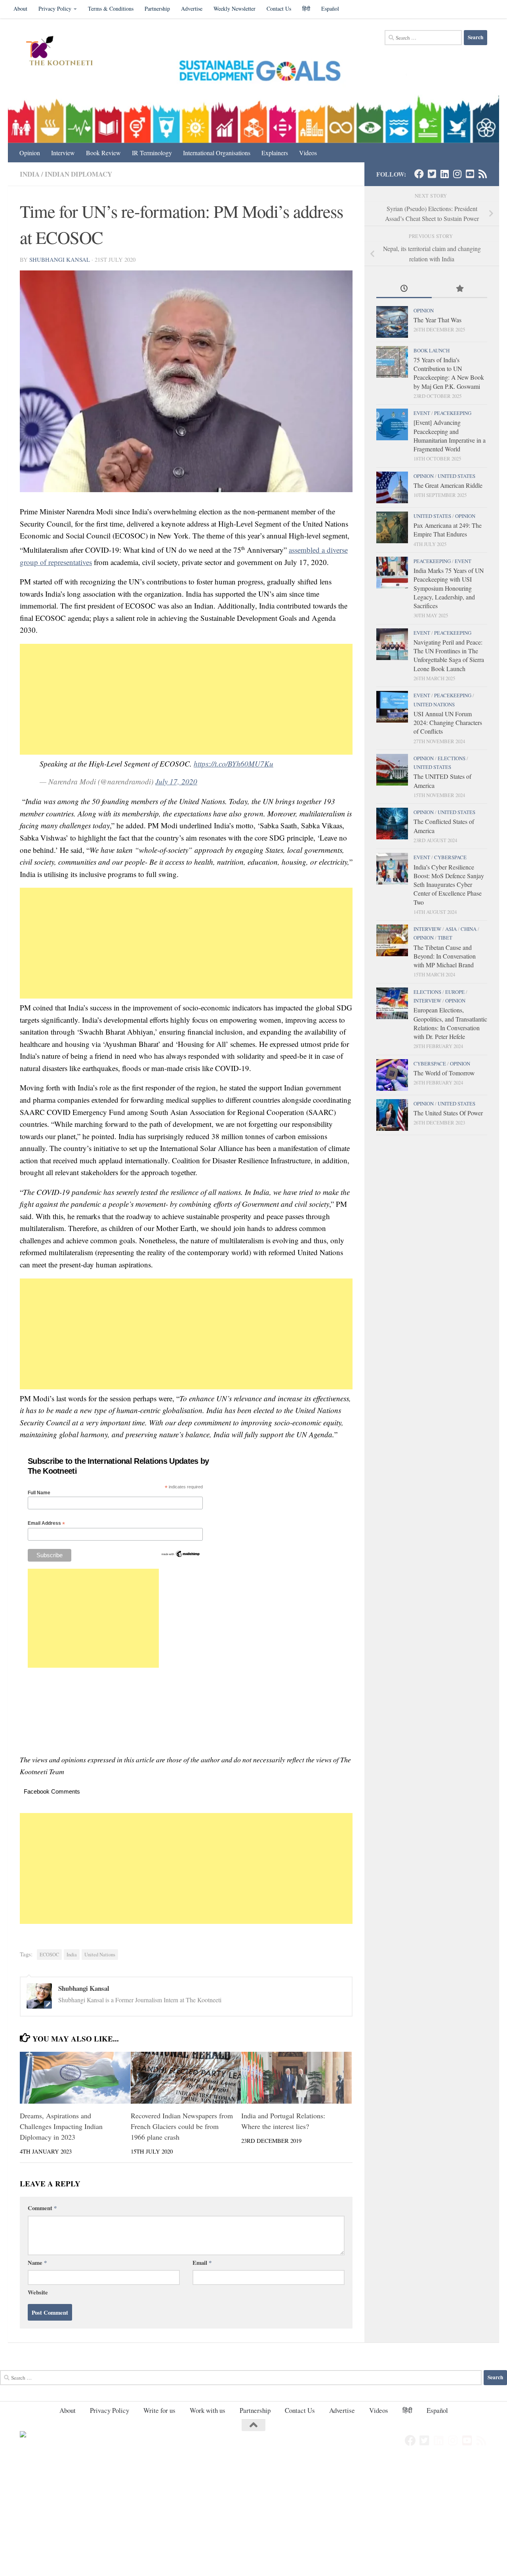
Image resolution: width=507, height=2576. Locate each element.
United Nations (100, 1955)
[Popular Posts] (459, 289)
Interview (63, 153)
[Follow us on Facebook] (419, 174)
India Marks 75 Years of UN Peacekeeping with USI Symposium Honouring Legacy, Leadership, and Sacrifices (449, 588)
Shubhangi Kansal (60, 259)
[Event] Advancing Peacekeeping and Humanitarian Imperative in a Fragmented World (450, 436)
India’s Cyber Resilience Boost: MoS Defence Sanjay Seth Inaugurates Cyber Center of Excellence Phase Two (449, 885)
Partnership (157, 9)
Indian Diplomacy (78, 174)
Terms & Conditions (111, 9)
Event (422, 413)
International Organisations (217, 153)
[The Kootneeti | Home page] (64, 52)
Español (330, 9)
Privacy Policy (55, 9)
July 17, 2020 (176, 781)
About (20, 9)
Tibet (445, 938)
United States (456, 476)
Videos (308, 153)
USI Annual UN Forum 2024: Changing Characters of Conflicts (448, 723)
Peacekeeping (453, 413)
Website (38, 2292)
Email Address (46, 1523)
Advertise (192, 9)
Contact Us (279, 9)
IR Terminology (152, 153)
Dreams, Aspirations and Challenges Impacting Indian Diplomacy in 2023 (61, 2126)
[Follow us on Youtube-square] (470, 174)
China (469, 929)
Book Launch (432, 350)
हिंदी (306, 9)
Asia (451, 929)
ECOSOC (49, 1955)
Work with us (208, 2410)
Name (37, 2262)
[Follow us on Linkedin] (444, 174)
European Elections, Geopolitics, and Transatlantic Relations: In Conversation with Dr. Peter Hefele (450, 1023)
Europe (455, 992)
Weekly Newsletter (234, 9)
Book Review (103, 153)
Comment (42, 2208)
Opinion (30, 153)
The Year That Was (437, 320)
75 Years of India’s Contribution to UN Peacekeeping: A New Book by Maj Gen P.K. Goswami (449, 373)
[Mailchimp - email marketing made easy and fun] (181, 1556)
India (30, 174)
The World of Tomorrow (444, 1073)
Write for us (159, 2410)
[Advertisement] (186, 699)
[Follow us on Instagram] (457, 174)
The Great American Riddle (448, 485)
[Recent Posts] (404, 289)
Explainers (275, 153)
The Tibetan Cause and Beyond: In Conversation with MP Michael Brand (445, 956)
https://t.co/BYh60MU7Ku (233, 764)
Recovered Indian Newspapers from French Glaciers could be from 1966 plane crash (182, 2126)
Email (202, 2262)
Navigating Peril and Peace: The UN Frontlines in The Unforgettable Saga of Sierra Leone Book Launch (449, 655)
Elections (452, 758)
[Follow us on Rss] (482, 174)
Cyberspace (450, 857)
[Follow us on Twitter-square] (432, 174)
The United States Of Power (448, 1113)
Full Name (39, 1493)
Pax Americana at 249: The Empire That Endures (448, 530)
